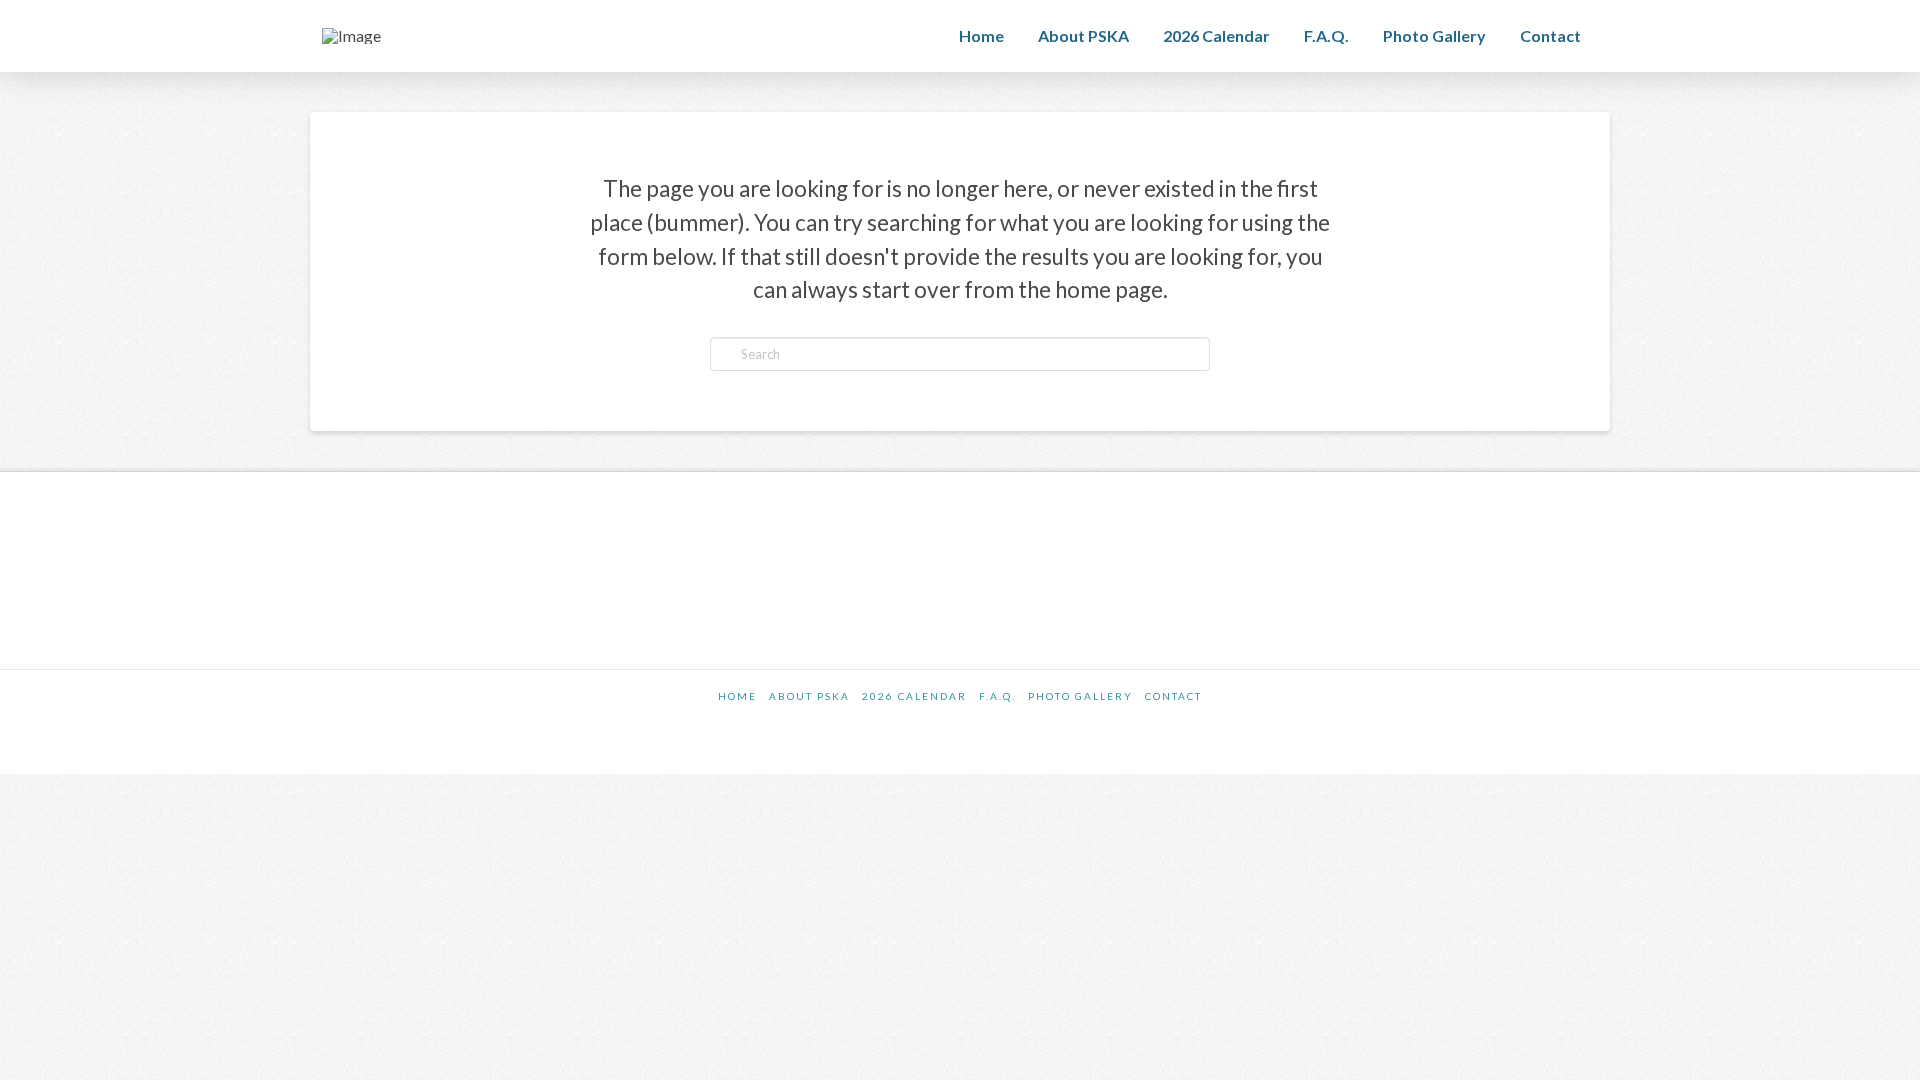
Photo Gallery (1080, 696)
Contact (1173, 696)
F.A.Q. (997, 696)
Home (737, 696)
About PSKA (809, 696)
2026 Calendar (914, 696)
